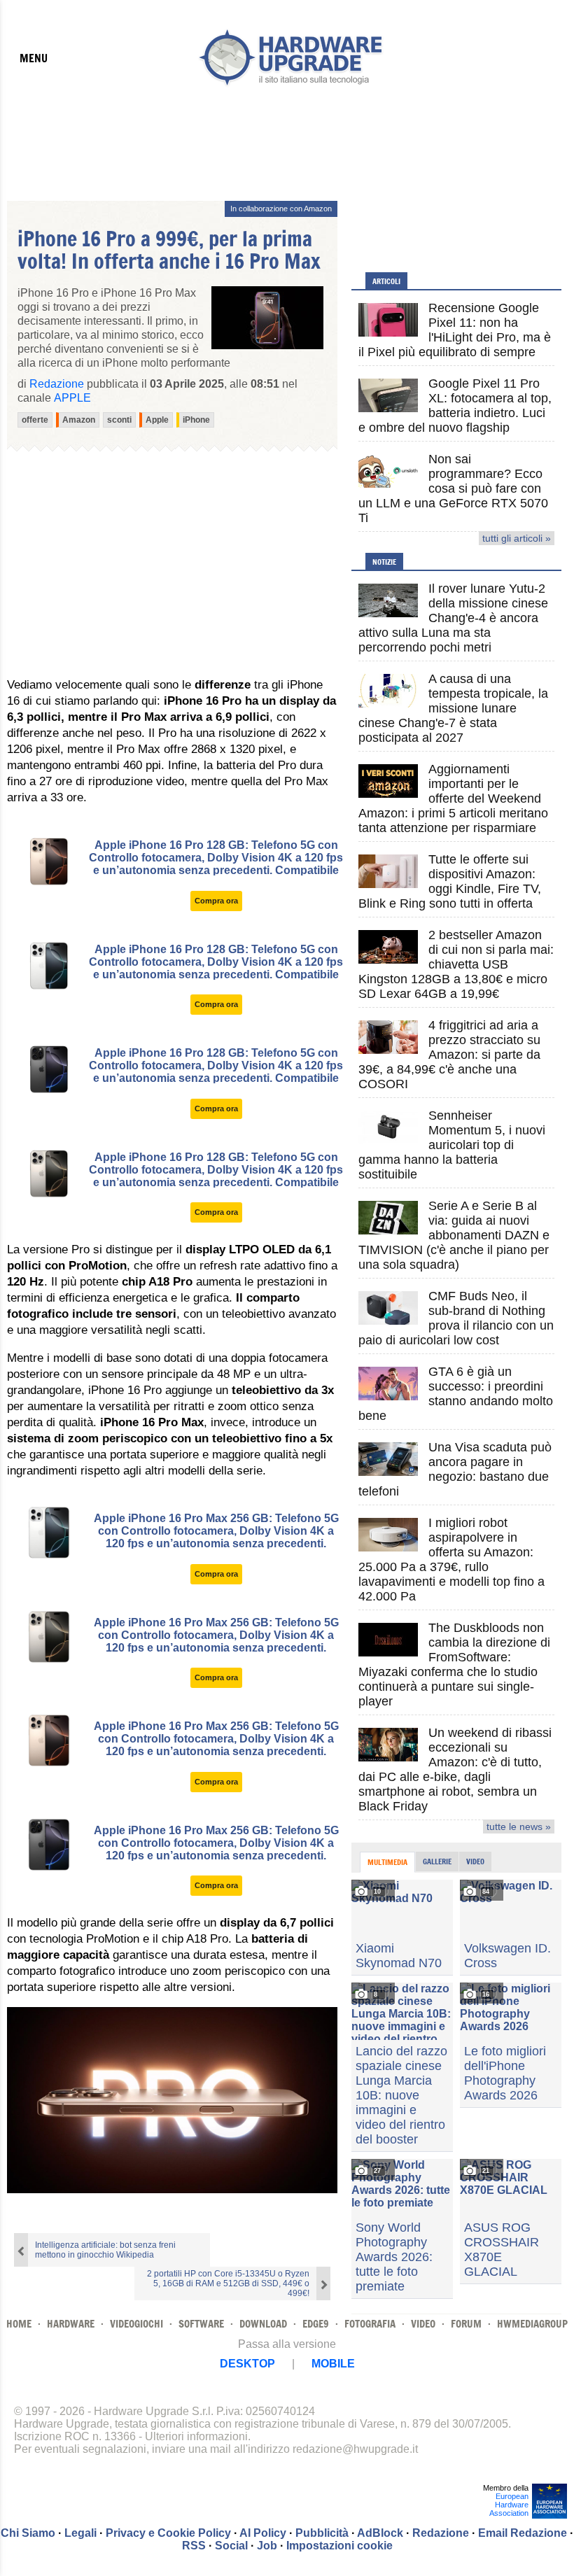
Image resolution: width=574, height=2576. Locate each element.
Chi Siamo (28, 2533)
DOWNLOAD (263, 2324)
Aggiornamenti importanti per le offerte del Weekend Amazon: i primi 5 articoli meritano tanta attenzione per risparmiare (453, 798)
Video (475, 1861)
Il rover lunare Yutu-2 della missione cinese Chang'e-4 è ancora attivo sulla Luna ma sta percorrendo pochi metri (453, 618)
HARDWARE (71, 2324)
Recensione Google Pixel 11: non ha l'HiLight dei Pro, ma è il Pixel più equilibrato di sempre (455, 330)
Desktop (247, 2364)
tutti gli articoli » (517, 538)
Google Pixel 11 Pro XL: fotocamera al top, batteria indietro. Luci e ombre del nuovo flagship (455, 406)
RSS (194, 2546)
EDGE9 (316, 2324)
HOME (19, 2324)
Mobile (333, 2364)
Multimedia (387, 1862)
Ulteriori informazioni (196, 2436)
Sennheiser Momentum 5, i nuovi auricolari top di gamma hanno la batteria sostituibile (452, 1145)
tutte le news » (519, 1827)
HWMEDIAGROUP (532, 2324)
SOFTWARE (201, 2324)
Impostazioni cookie (339, 2546)
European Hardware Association (509, 2505)
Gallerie (437, 1861)
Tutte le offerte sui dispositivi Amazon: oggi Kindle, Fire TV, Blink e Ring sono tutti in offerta (450, 881)
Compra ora (216, 901)
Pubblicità (322, 2533)
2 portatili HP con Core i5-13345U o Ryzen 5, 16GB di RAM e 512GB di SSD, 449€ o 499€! (228, 2283)
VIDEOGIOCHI (136, 2324)
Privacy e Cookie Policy (168, 2533)
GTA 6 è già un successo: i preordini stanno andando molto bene (456, 1394)
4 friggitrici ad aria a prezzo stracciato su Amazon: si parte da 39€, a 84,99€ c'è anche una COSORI (449, 1055)
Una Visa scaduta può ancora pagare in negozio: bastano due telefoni (455, 1469)
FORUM (466, 2324)
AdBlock (380, 2533)
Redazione (441, 2533)
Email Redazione (523, 2533)
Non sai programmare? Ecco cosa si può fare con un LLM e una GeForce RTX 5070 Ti (453, 488)
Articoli (386, 281)
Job (267, 2546)
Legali (80, 2533)
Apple (72, 398)
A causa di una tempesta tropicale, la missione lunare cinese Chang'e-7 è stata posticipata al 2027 (453, 708)
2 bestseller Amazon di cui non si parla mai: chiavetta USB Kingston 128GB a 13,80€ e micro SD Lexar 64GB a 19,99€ (456, 964)
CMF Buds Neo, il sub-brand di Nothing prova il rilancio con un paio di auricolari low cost (456, 1318)
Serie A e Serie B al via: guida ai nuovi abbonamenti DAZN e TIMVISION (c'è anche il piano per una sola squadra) (454, 1235)
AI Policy (263, 2533)
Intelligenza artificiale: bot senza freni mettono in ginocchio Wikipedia (105, 2250)
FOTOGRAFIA (370, 2324)
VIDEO (423, 2324)
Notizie (384, 562)
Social (231, 2546)
